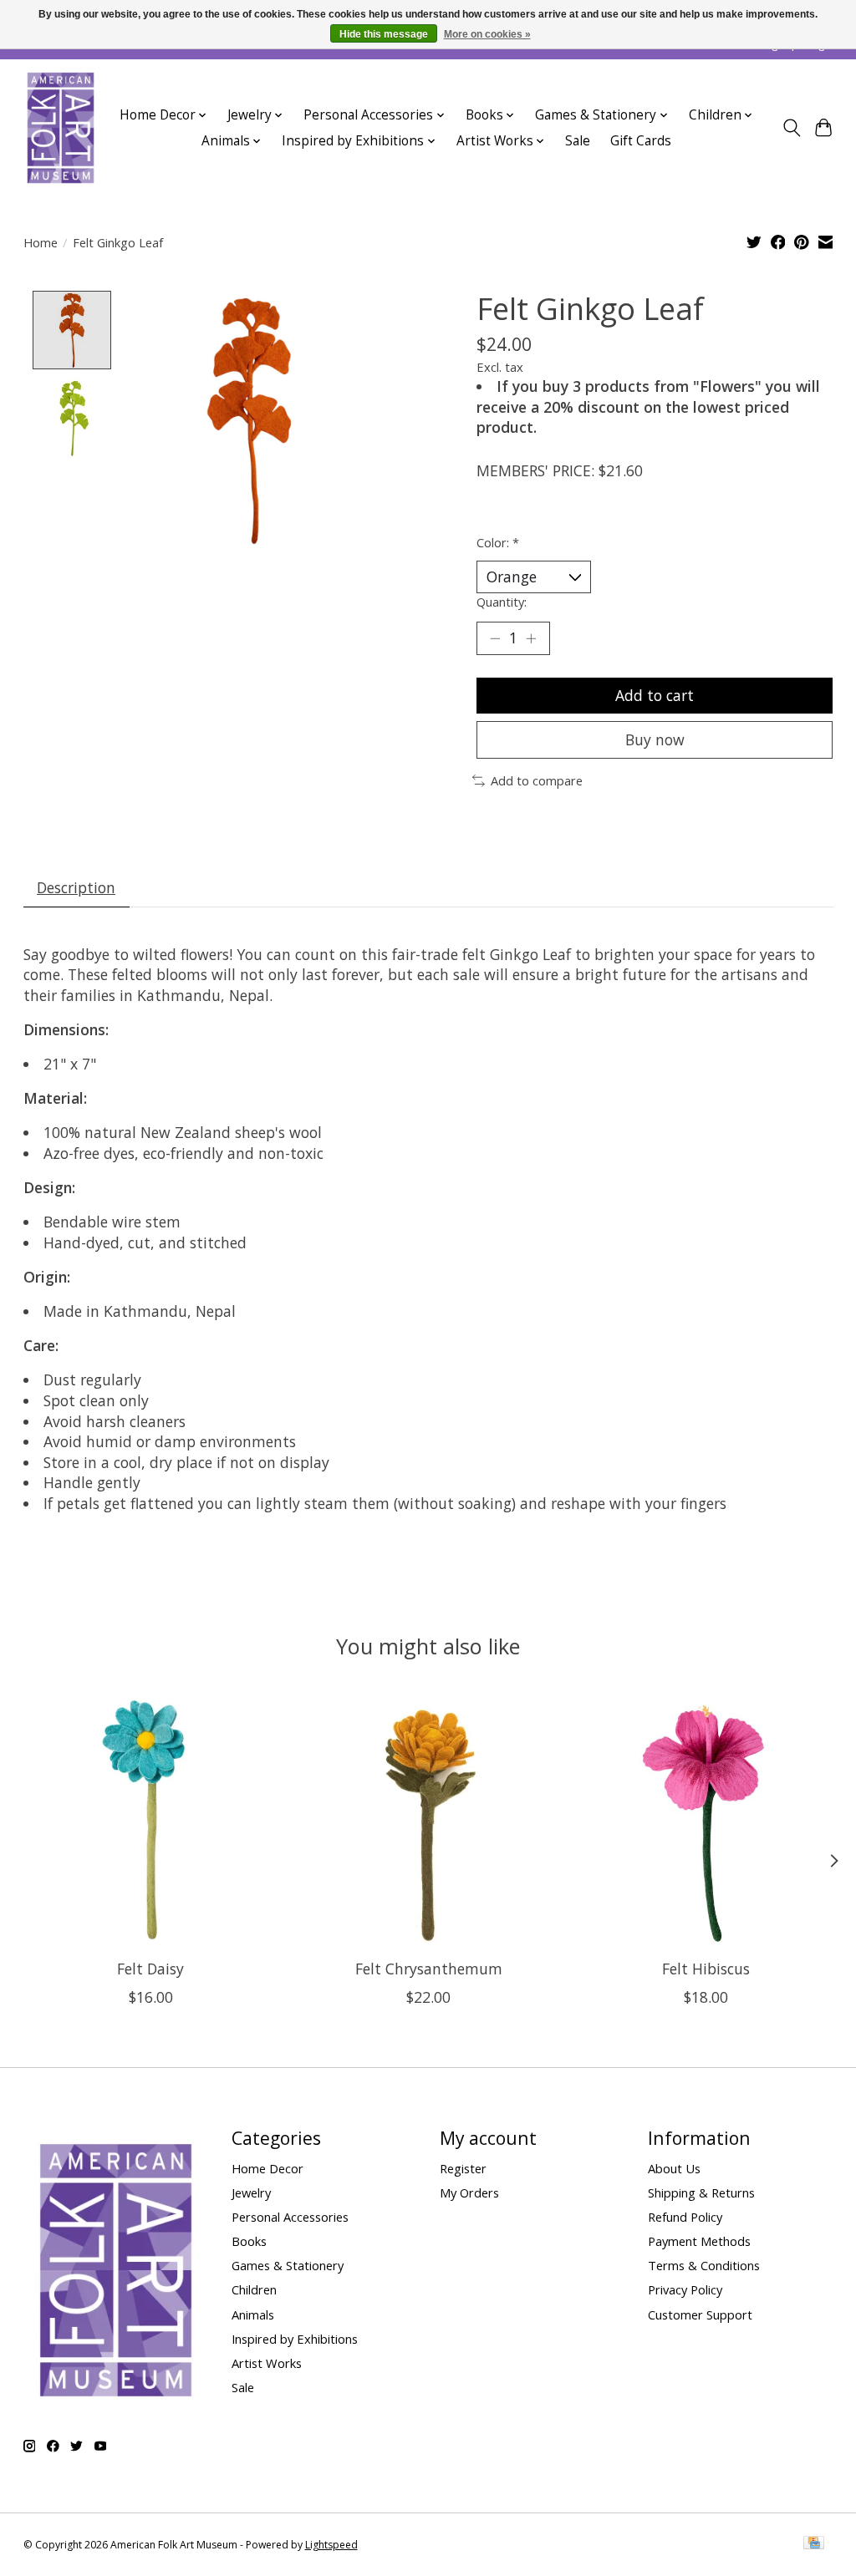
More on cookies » (487, 34)
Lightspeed (331, 2545)
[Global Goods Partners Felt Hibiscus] (706, 1819)
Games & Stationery (288, 2265)
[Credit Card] (814, 2544)
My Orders (469, 2192)
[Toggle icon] (791, 128)
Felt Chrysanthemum (428, 1969)
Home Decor (267, 2168)
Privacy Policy (685, 2289)
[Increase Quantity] (531, 638)
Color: (498, 542)
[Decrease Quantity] (495, 638)
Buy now (655, 739)
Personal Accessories (290, 2217)
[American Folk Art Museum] (61, 128)
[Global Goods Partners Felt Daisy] (151, 1819)
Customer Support (700, 2314)
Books (249, 2241)
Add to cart (655, 695)
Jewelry (251, 2192)
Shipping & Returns (701, 2192)
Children (254, 2289)
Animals (253, 2314)
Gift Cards (641, 141)
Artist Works (267, 2363)
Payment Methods (699, 2241)
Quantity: (502, 602)
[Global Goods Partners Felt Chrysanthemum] (428, 1819)
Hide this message (384, 34)
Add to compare (537, 780)
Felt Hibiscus (706, 1969)
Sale (578, 141)
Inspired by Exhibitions (295, 2339)
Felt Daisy (150, 1969)
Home (41, 242)
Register (463, 2168)
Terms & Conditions (704, 2265)
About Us (674, 2168)
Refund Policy (685, 2217)
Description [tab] (76, 887)
